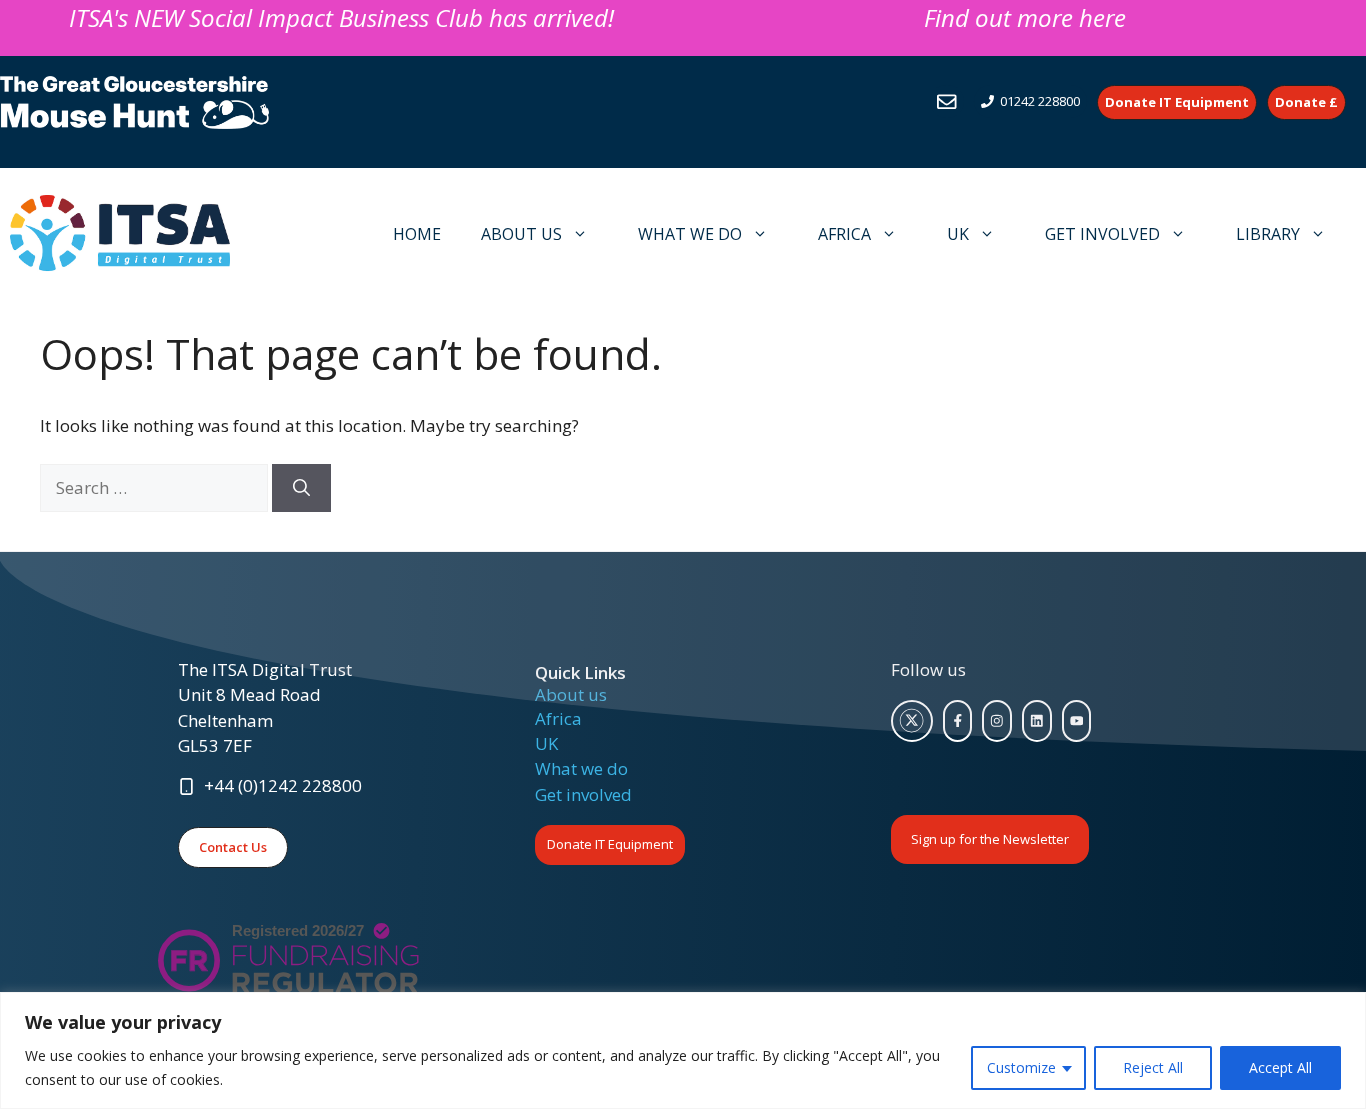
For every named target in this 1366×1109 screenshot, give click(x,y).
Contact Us (233, 847)
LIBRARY (1268, 234)
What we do (581, 768)
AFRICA (844, 234)
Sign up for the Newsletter (990, 839)
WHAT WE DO (690, 234)
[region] (683, 1050)
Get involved (583, 794)
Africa (558, 718)
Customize (1021, 1067)
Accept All (1280, 1067)
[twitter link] (912, 721)
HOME (417, 234)
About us (571, 694)
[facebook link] (958, 721)
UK (958, 234)
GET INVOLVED (1102, 234)
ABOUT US (521, 234)
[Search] (301, 488)
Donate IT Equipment (610, 844)
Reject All (1153, 1067)
